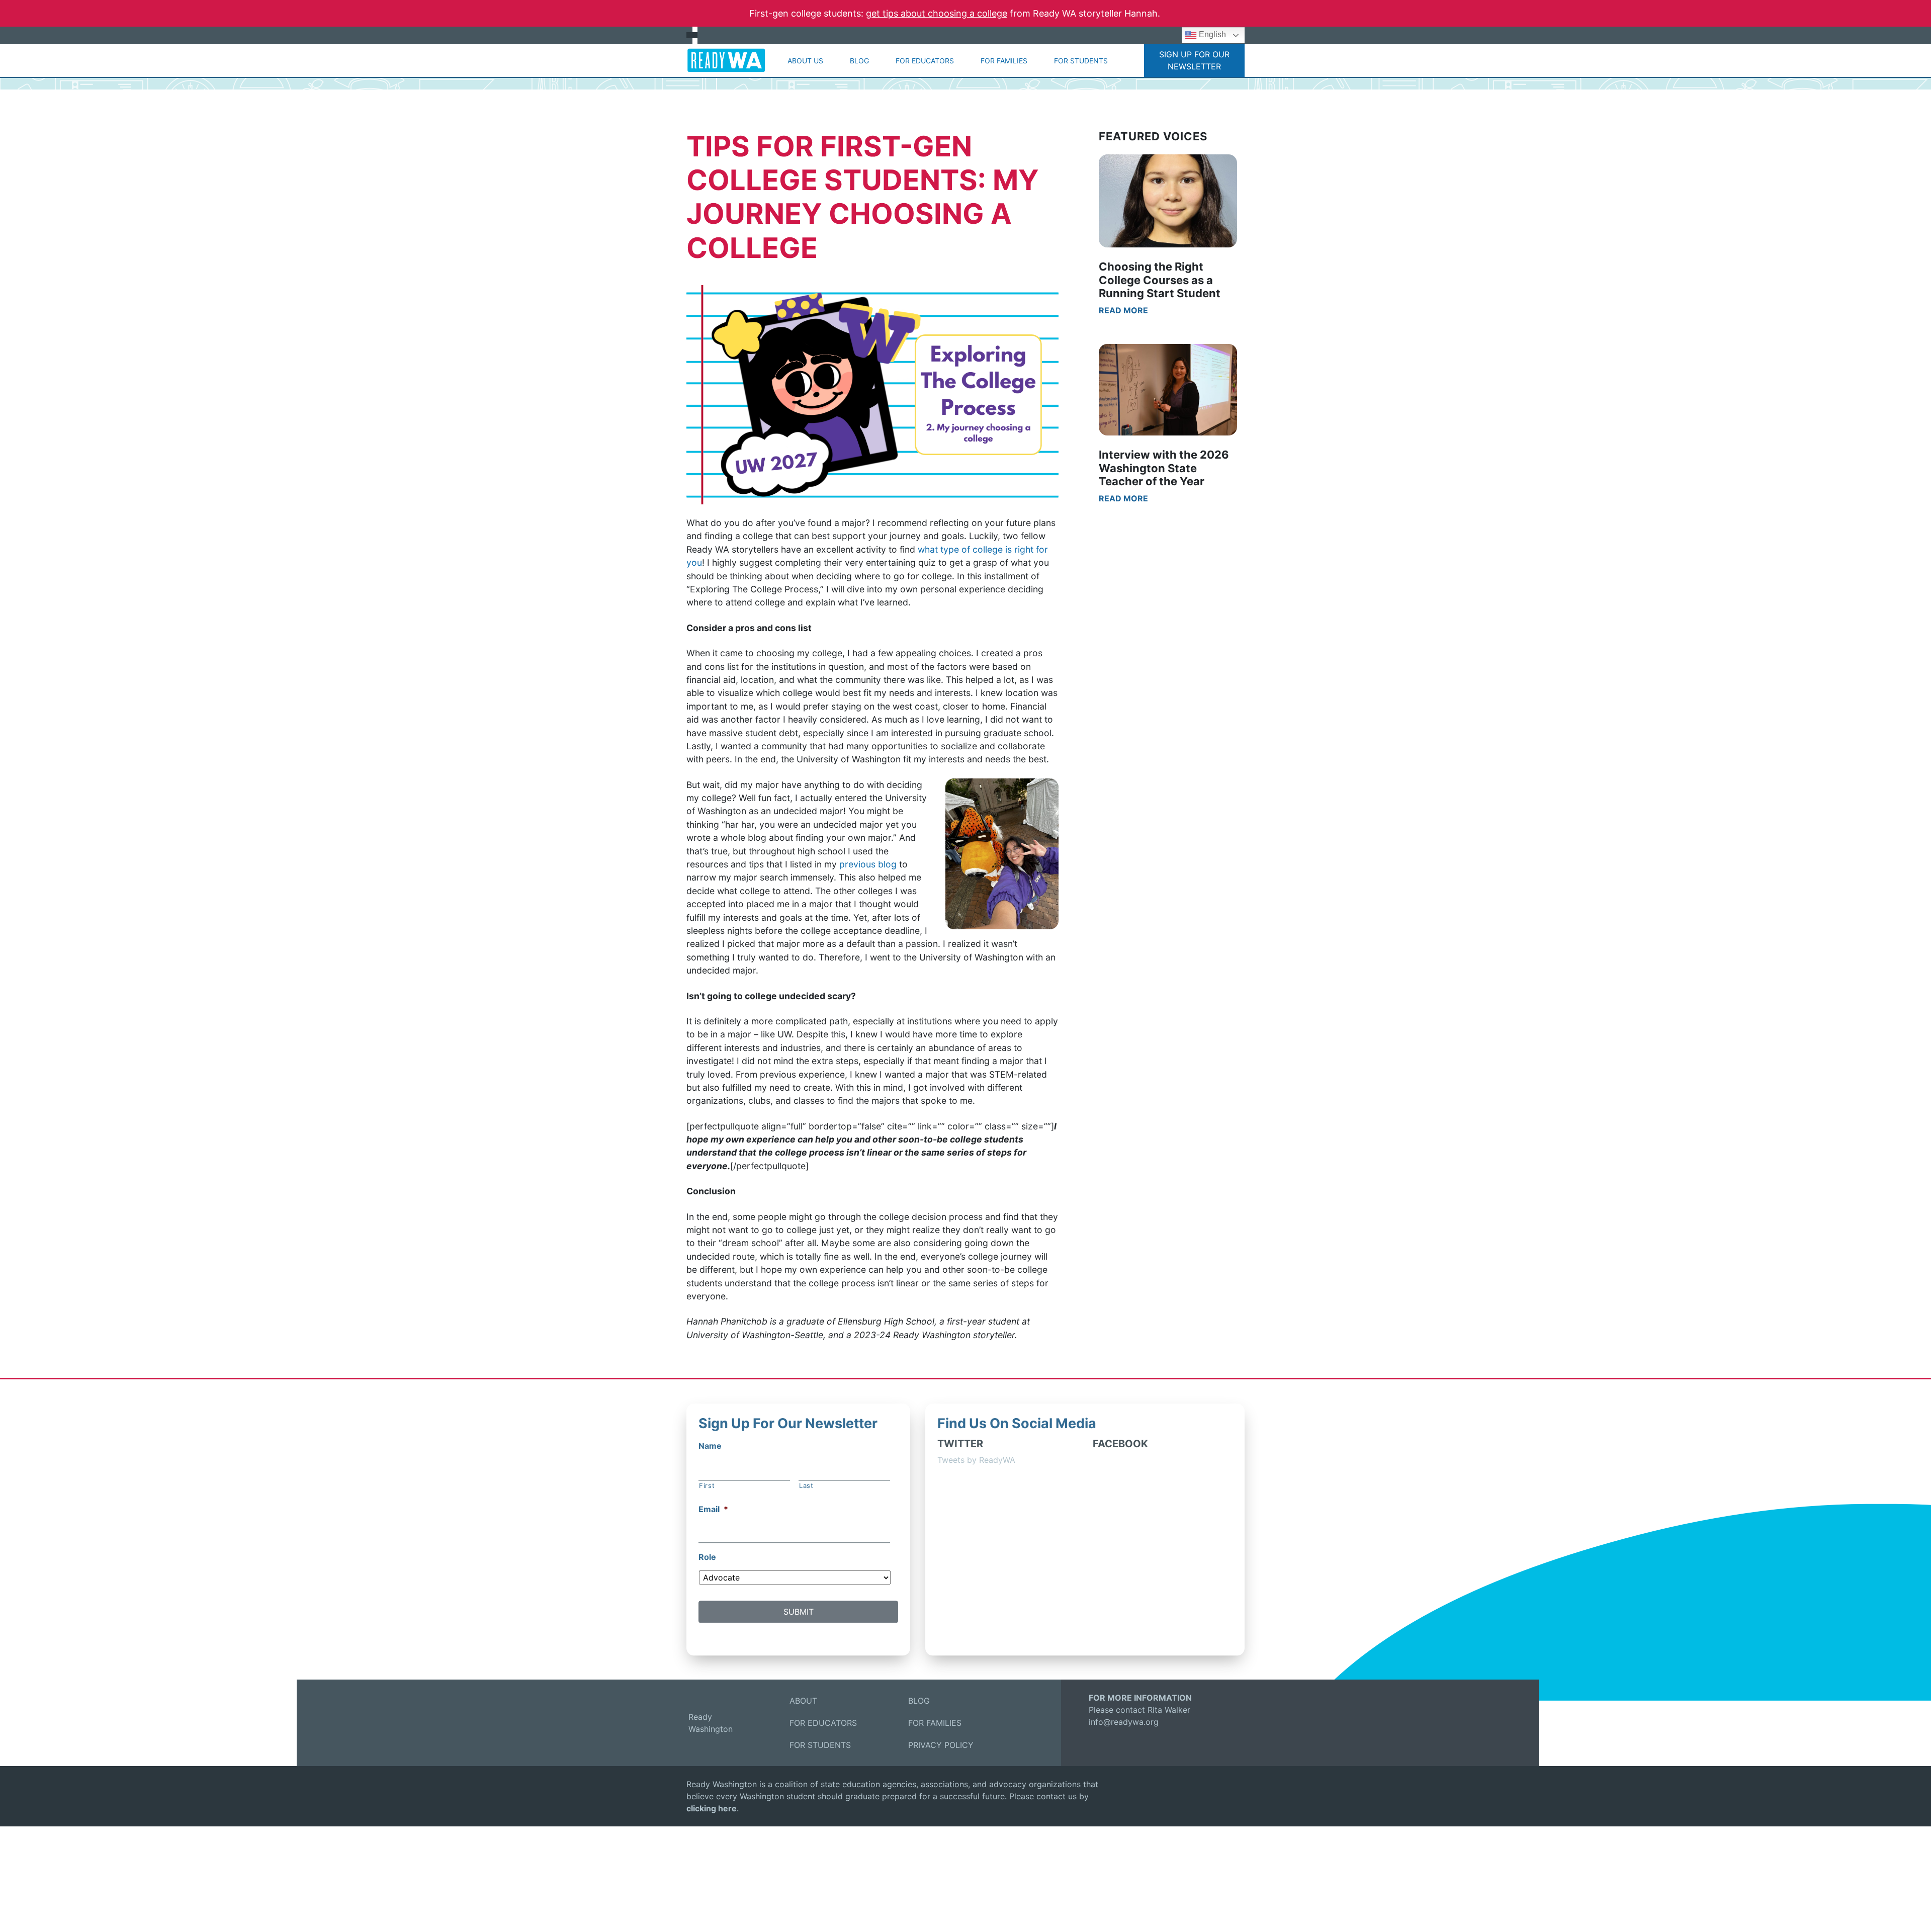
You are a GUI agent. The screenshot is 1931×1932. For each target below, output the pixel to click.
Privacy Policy (941, 1745)
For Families (1004, 61)
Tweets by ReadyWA (976, 1460)
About (803, 1701)
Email (713, 1510)
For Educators (925, 61)
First (707, 1485)
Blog (859, 61)
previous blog (868, 864)
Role (707, 1557)
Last (806, 1485)
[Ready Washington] (726, 60)
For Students (1081, 61)
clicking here (712, 1808)
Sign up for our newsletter (1194, 60)
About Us (805, 61)
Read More (1123, 310)
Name (710, 1446)
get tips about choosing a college (937, 13)
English (1211, 34)
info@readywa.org (1124, 1722)
